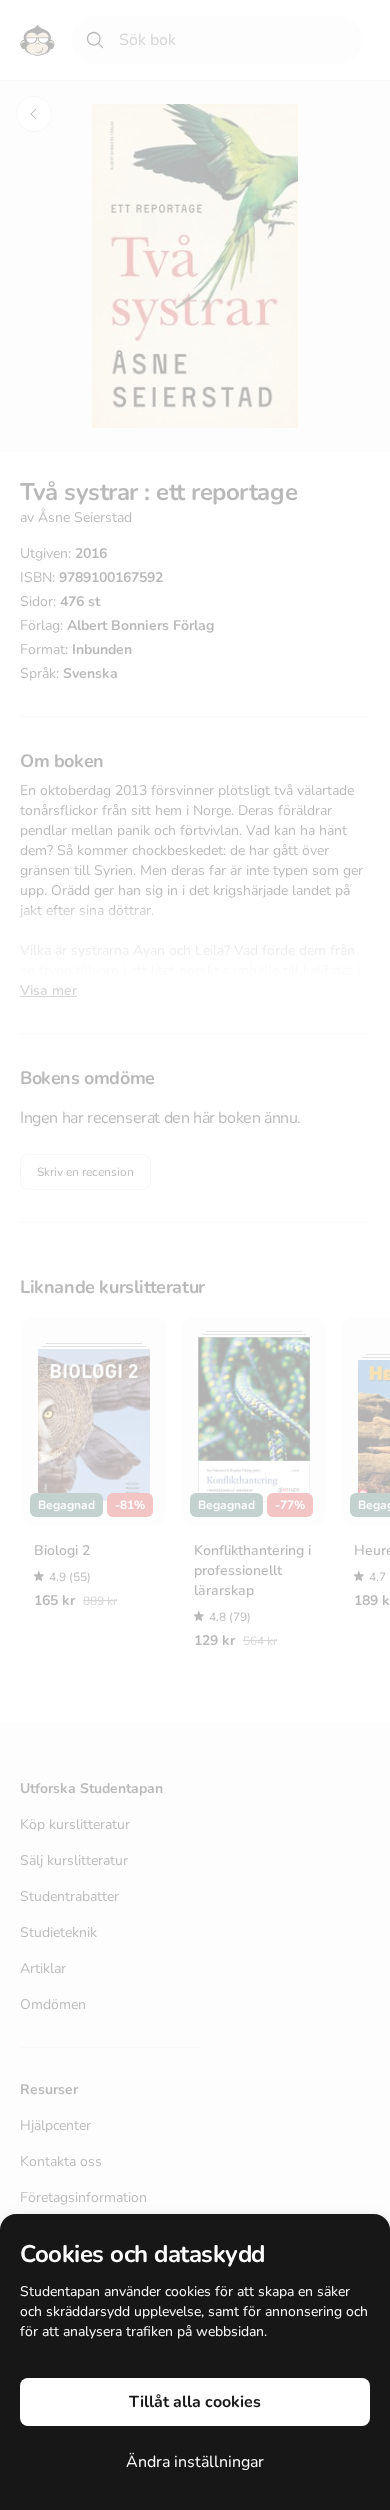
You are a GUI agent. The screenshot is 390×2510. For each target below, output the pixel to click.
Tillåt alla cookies (195, 2402)
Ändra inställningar (195, 2462)
